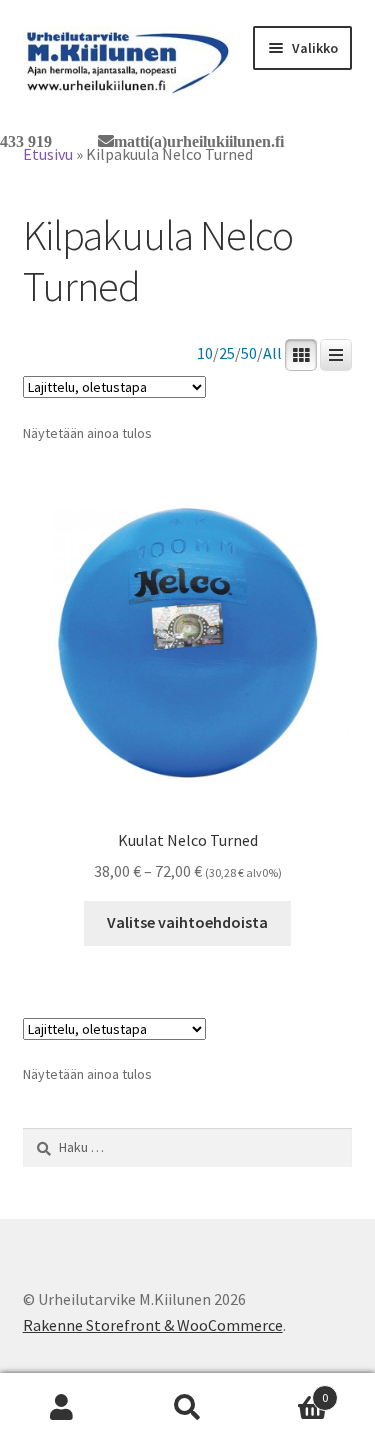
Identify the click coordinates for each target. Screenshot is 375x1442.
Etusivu (48, 154)
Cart (289, 1390)
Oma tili (62, 1408)
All (272, 353)
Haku (187, 1408)
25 (227, 353)
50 (249, 353)
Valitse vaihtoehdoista (187, 922)
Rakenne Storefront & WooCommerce (153, 1325)
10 (205, 353)
